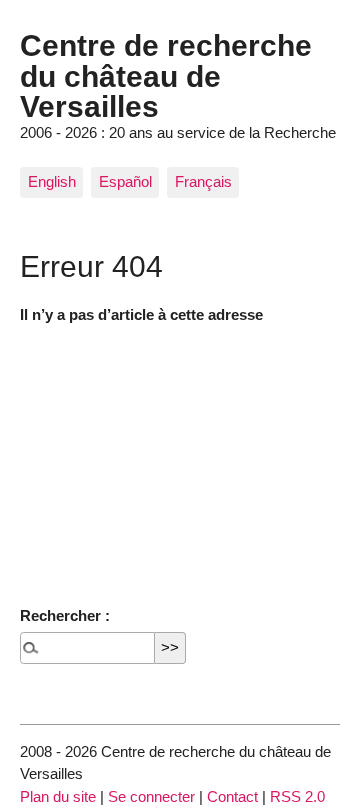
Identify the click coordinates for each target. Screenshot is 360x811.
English (52, 181)
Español (125, 181)
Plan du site (58, 796)
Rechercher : (65, 615)
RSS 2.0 (297, 796)
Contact (232, 796)
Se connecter (151, 796)
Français (203, 181)
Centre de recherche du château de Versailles (166, 75)
